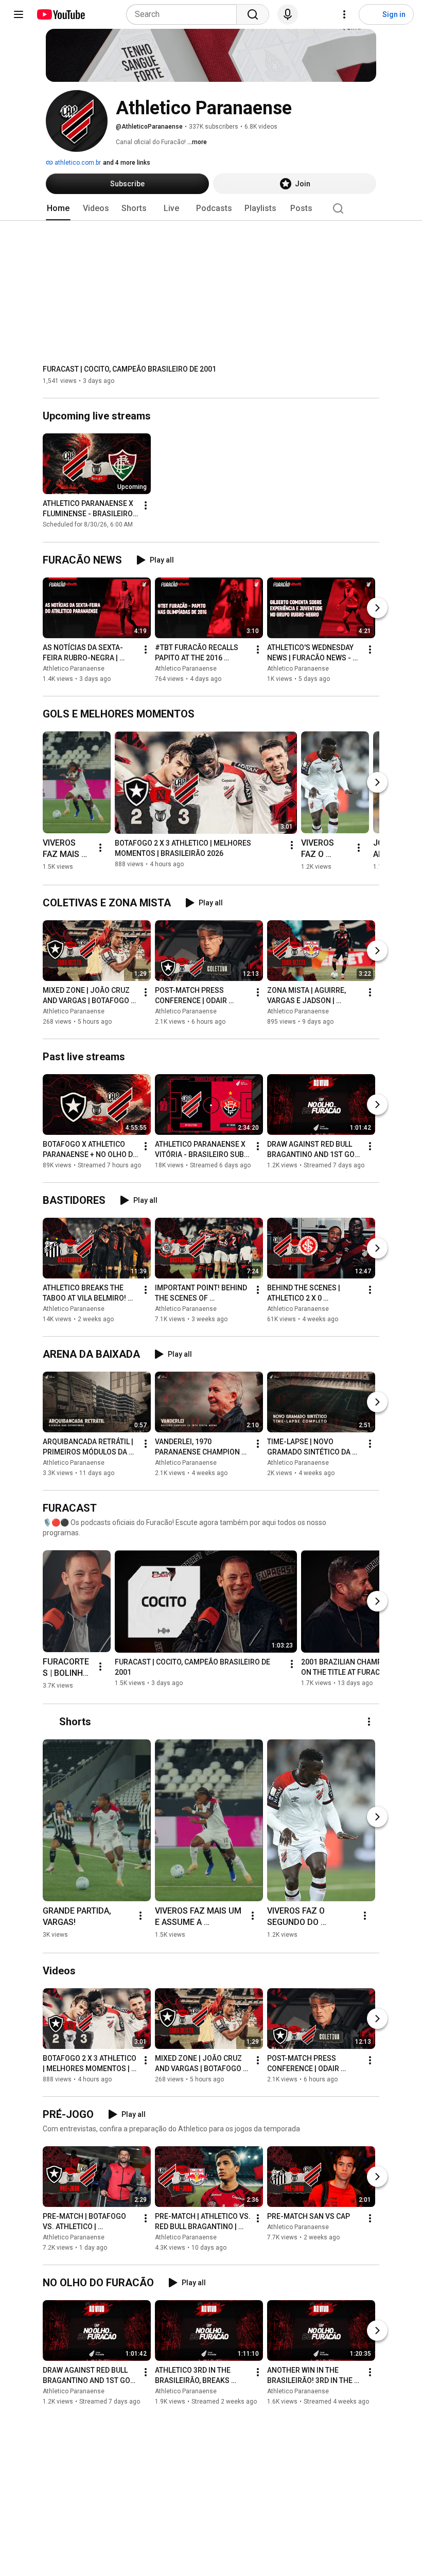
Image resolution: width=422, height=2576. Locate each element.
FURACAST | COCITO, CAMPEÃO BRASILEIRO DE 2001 (129, 369)
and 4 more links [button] (127, 163)
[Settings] (344, 14)
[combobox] (184, 14)
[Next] (377, 608)
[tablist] (211, 208)
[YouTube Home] (60, 14)
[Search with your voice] (288, 14)
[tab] (58, 208)
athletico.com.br (77, 163)
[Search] (253, 14)
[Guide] (19, 14)
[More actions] (146, 506)
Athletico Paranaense (74, 669)
